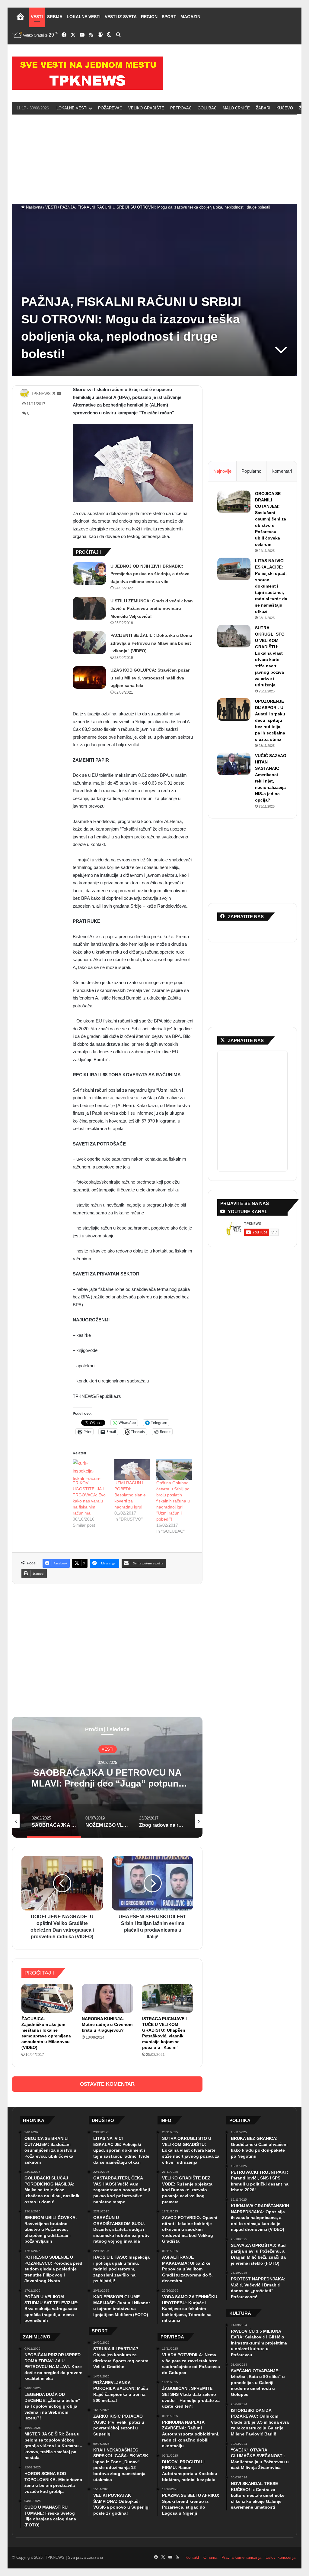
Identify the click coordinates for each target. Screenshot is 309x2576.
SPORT (169, 17)
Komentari (282, 471)
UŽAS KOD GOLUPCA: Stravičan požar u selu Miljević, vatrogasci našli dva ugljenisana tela (150, 678)
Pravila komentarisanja (241, 2557)
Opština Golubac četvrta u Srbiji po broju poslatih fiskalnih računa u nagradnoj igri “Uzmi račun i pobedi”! (173, 1501)
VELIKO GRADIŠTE (146, 108)
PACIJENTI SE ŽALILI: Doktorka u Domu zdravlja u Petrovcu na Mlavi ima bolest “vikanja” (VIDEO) (151, 643)
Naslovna (33, 207)
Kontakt (192, 2557)
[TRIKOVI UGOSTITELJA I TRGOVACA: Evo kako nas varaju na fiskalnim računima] (91, 1469)
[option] (107, 1777)
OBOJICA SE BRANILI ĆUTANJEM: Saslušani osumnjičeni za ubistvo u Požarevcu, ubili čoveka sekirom (271, 519)
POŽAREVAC (110, 108)
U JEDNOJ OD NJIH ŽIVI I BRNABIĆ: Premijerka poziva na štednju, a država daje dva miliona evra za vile (150, 574)
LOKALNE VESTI (84, 17)
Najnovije (222, 471)
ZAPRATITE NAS (246, 1040)
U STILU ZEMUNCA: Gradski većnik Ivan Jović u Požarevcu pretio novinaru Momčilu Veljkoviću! (152, 609)
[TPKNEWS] (88, 73)
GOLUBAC (207, 108)
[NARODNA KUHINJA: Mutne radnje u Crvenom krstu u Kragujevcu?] (107, 1998)
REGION (149, 17)
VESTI (37, 17)
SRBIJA (55, 17)
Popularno (251, 471)
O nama (210, 2557)
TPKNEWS (41, 394)
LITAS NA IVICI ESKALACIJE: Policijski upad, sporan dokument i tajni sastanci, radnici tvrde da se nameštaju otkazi (271, 586)
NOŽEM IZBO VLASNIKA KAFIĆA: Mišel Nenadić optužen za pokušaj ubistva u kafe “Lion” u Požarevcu (108, 1783)
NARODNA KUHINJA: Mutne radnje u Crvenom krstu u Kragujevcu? (107, 2024)
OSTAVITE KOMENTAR (107, 2084)
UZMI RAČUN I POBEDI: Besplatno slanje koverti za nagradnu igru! (130, 1495)
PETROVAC (181, 108)
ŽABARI (263, 108)
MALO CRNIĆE (236, 108)
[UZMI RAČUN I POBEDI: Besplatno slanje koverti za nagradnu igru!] (132, 1469)
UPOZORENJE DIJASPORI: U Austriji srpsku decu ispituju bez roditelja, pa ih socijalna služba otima (270, 720)
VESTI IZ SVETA (121, 17)
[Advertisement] (154, 158)
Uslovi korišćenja (280, 2557)
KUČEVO (285, 108)
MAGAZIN (190, 17)
